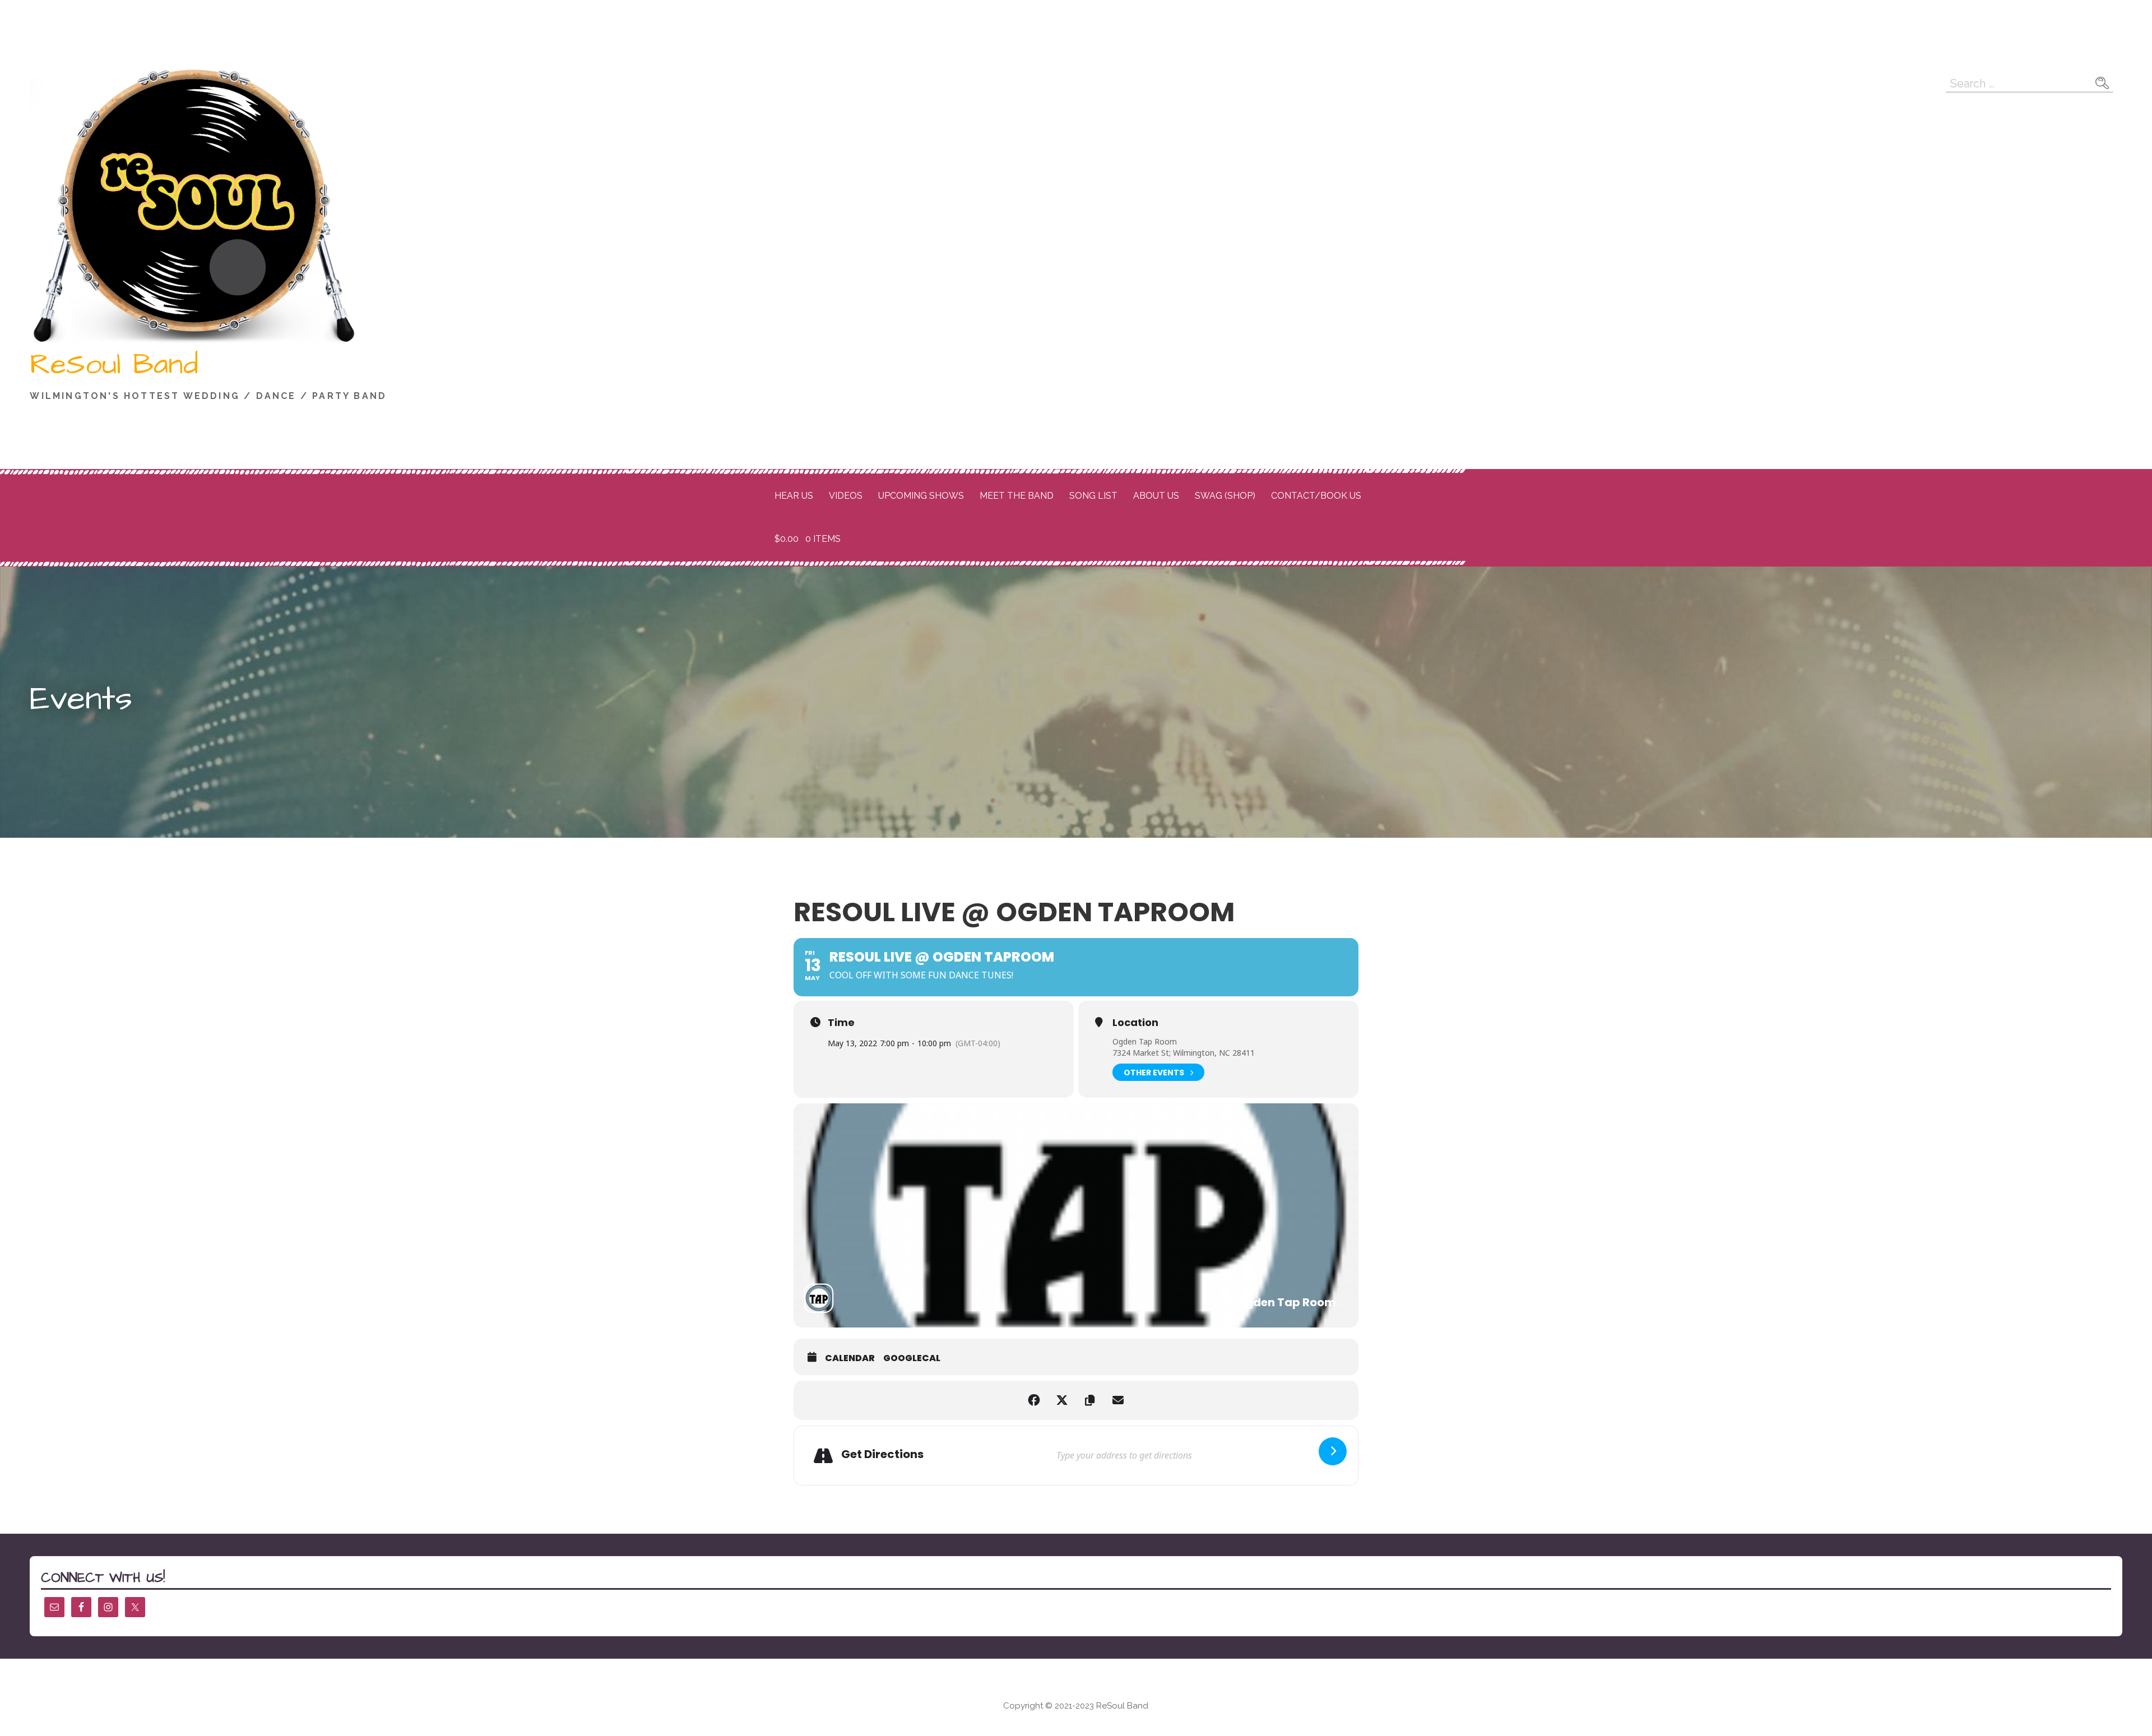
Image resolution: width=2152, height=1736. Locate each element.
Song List (1093, 496)
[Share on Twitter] (1062, 1400)
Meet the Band (1017, 496)
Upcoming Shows (921, 496)
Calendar (850, 1358)
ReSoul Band (114, 365)
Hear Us (794, 496)
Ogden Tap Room (1145, 1041)
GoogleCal (912, 1358)
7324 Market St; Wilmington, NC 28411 (1184, 1053)
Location (1135, 1023)
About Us (1156, 496)
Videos (846, 496)
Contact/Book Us (1316, 496)
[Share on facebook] (1034, 1400)
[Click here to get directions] (1333, 1451)
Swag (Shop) (1225, 496)
